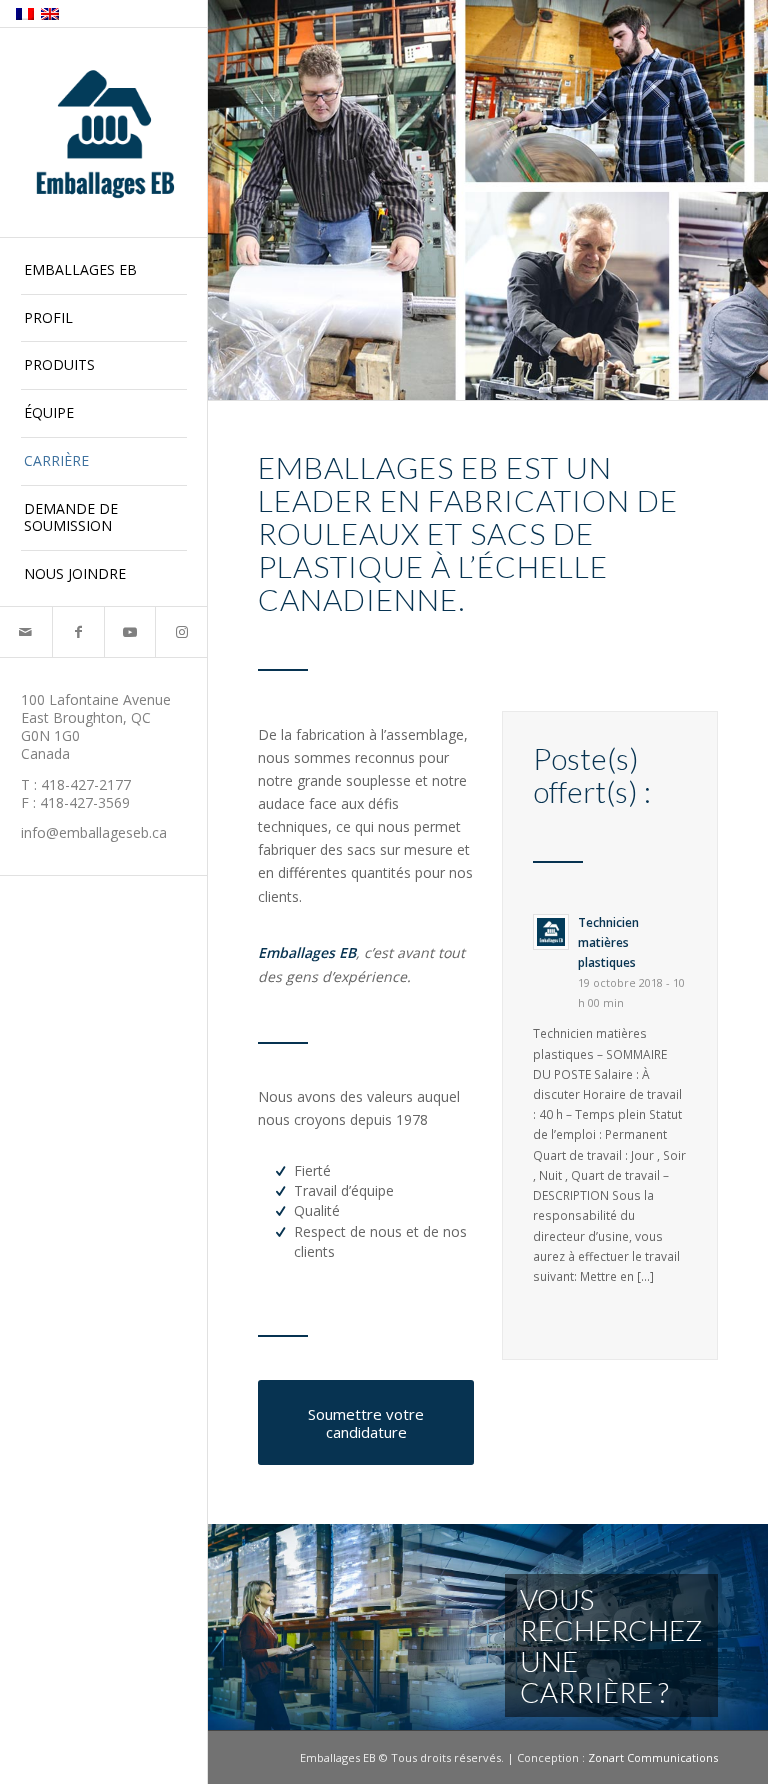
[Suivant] (750, 1628)
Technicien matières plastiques (608, 942)
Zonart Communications (653, 1757)
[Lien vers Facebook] (78, 632)
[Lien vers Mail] (26, 632)
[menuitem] (104, 271)
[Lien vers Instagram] (181, 632)
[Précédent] (225, 1628)
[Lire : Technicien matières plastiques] (551, 932)
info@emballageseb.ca (94, 832)
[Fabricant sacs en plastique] (104, 134)
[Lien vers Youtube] (130, 632)
